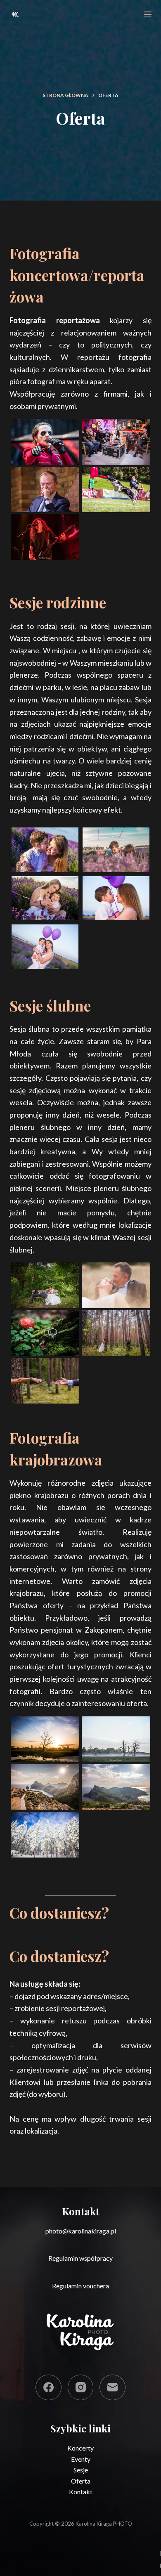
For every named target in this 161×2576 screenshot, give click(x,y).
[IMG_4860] (45, 1739)
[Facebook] (49, 2388)
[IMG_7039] (45, 1787)
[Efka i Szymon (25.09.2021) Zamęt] (45, 1285)
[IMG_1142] (45, 850)
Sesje (81, 2470)
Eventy (81, 2459)
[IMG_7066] (116, 1787)
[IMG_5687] (116, 1739)
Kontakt (81, 2492)
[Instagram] (81, 2388)
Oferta (81, 2481)
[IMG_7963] (45, 1834)
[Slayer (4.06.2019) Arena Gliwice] (45, 537)
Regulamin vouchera (80, 2286)
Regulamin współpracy (80, 2258)
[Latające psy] (116, 489)
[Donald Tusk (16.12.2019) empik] (45, 489)
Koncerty (80, 2448)
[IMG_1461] (116, 898)
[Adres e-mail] (112, 2388)
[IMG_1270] (45, 898)
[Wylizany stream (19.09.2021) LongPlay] (116, 442)
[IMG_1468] (45, 947)
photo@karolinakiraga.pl (81, 2231)
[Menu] (148, 14)
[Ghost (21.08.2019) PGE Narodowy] (45, 442)
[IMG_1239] (116, 850)
